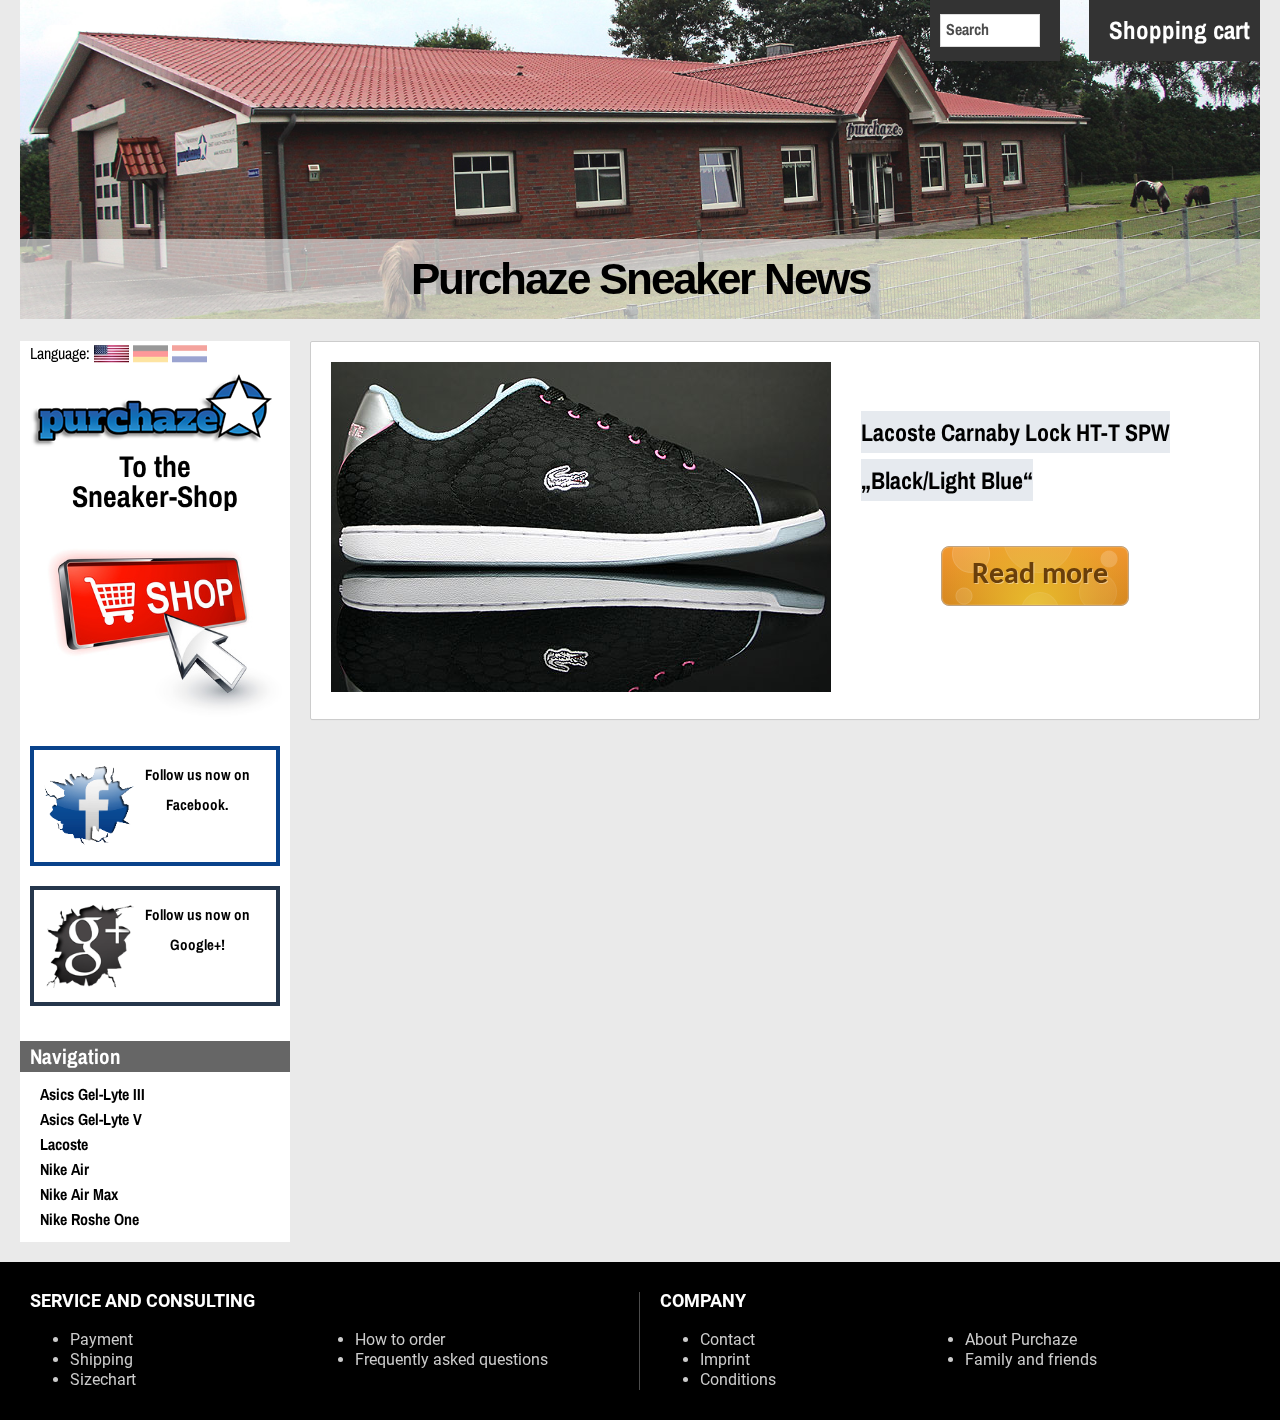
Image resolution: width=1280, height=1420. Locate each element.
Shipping (101, 1359)
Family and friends (1031, 1359)
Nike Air (64, 1169)
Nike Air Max (79, 1194)
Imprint (725, 1359)
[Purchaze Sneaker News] (155, 443)
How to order (400, 1339)
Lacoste (64, 1144)
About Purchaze (1021, 1339)
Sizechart (103, 1379)
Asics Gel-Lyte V (91, 1119)
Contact (727, 1339)
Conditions (738, 1379)
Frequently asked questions (451, 1359)
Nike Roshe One (89, 1219)
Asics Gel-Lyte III (92, 1094)
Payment (101, 1339)
